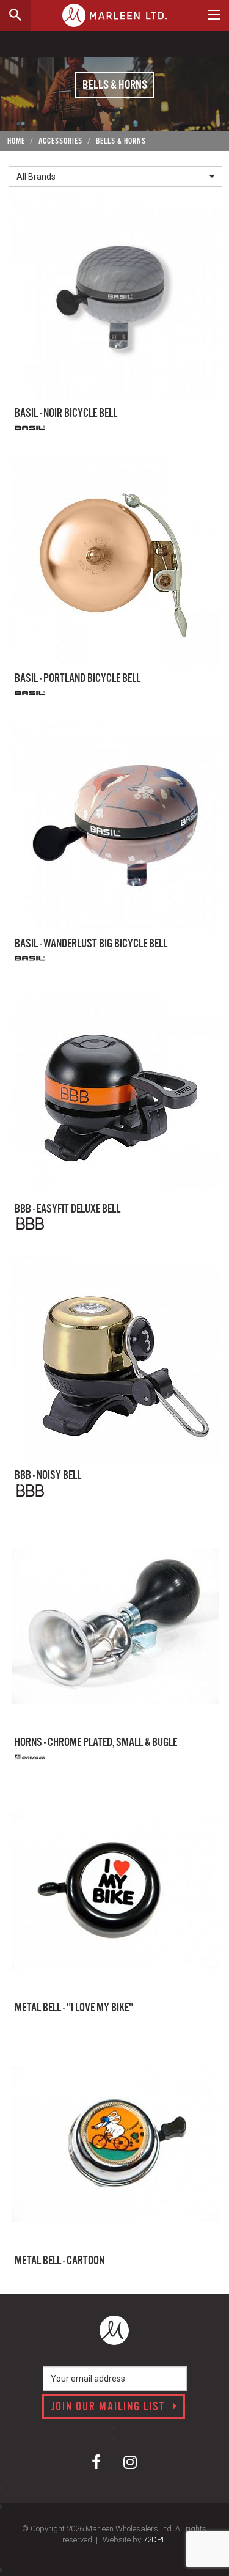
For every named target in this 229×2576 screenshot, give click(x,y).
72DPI (153, 2540)
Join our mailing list (110, 2407)
